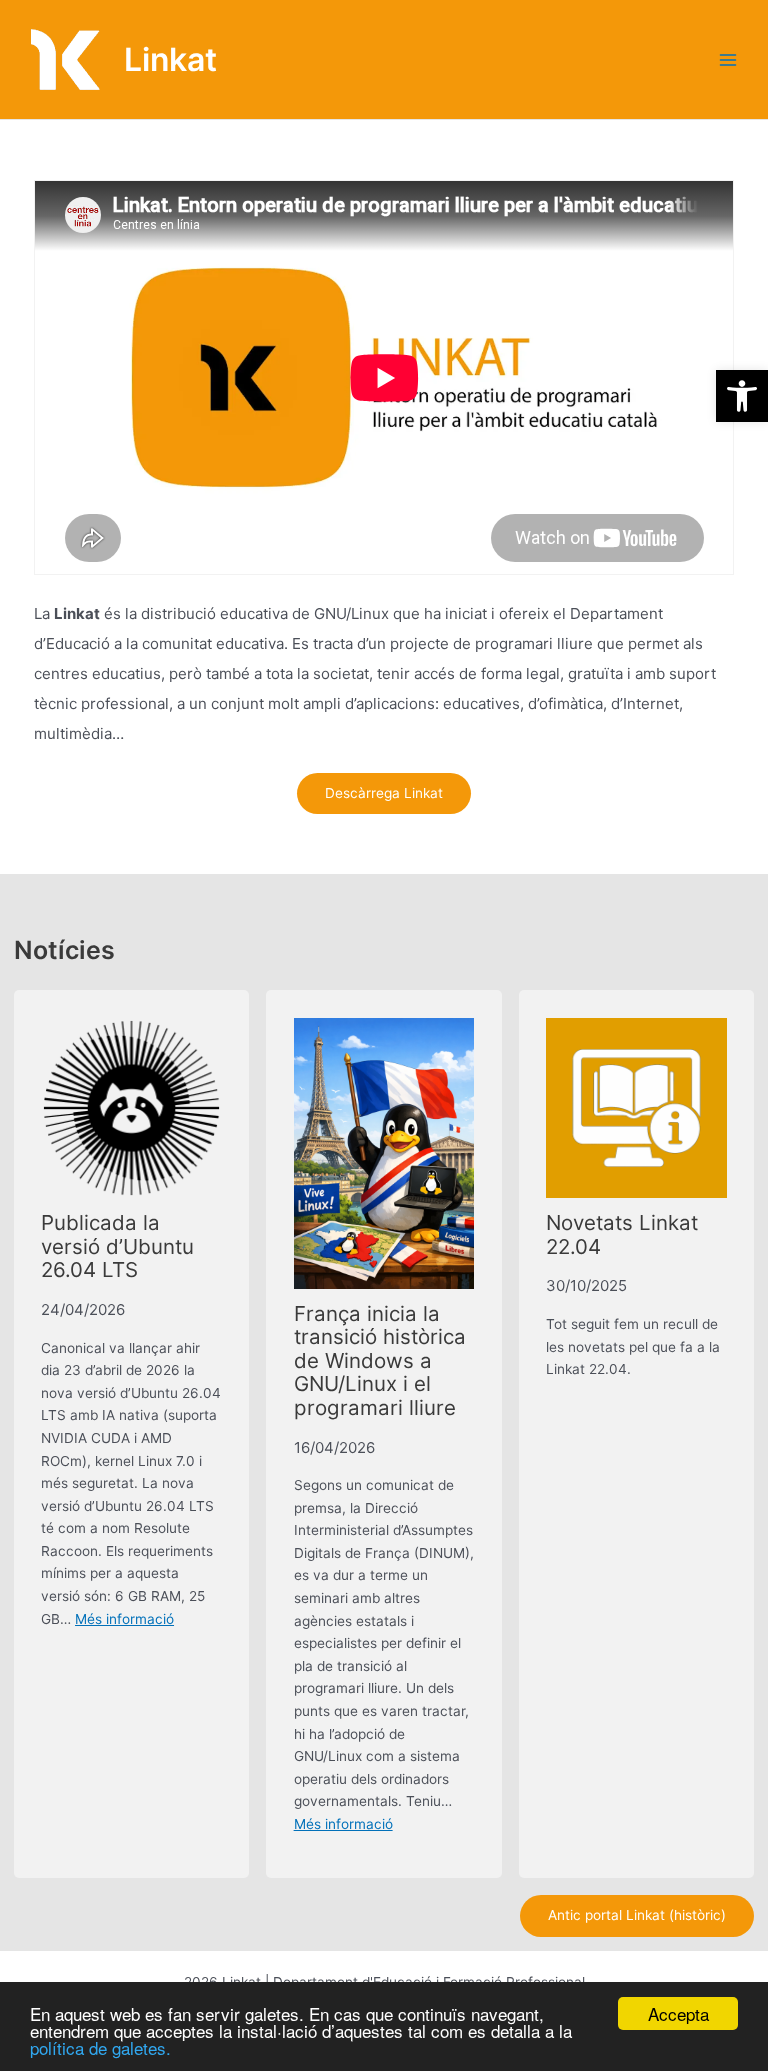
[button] (742, 396)
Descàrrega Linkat (384, 793)
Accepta (678, 2013)
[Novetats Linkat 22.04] (636, 1108)
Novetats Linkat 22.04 (622, 1234)
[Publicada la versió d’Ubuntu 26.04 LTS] (131, 1108)
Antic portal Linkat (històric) (637, 1915)
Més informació (124, 1619)
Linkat (170, 59)
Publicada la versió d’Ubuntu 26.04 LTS (117, 1246)
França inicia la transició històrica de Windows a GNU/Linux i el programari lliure (380, 1360)
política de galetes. (100, 2047)
